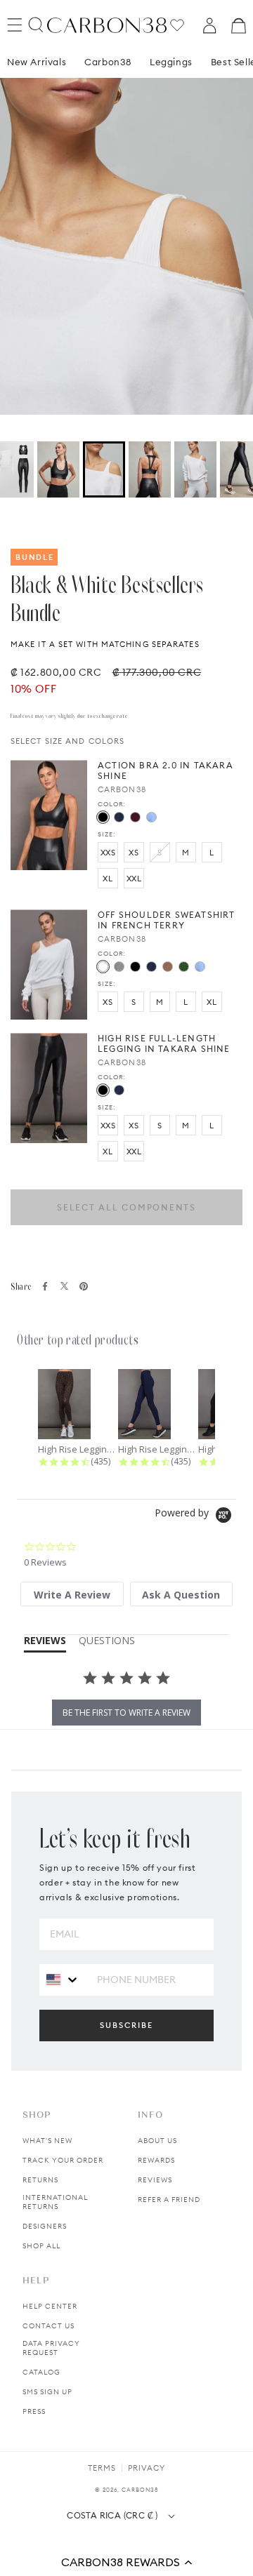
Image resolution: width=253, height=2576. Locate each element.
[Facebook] (45, 1286)
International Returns (55, 2202)
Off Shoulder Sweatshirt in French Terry (167, 920)
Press (34, 2411)
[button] (126, 2562)
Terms (102, 2468)
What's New (47, 2141)
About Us (157, 2141)
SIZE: (106, 834)
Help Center (50, 2306)
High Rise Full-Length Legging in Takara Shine (164, 1043)
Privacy (147, 2468)
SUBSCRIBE (126, 2025)
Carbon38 (108, 62)
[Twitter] (64, 1286)
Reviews (155, 2180)
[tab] (72, 1594)
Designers (45, 2226)
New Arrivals (37, 62)
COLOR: (111, 804)
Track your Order (63, 2160)
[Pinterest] (84, 1286)
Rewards (156, 2160)
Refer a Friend (169, 2200)
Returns (40, 2180)
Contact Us (48, 2326)
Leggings (171, 62)
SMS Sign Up (47, 2392)
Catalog (41, 2372)
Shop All (41, 2246)
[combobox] (63, 1979)
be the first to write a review (126, 1713)
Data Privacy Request (51, 2348)
